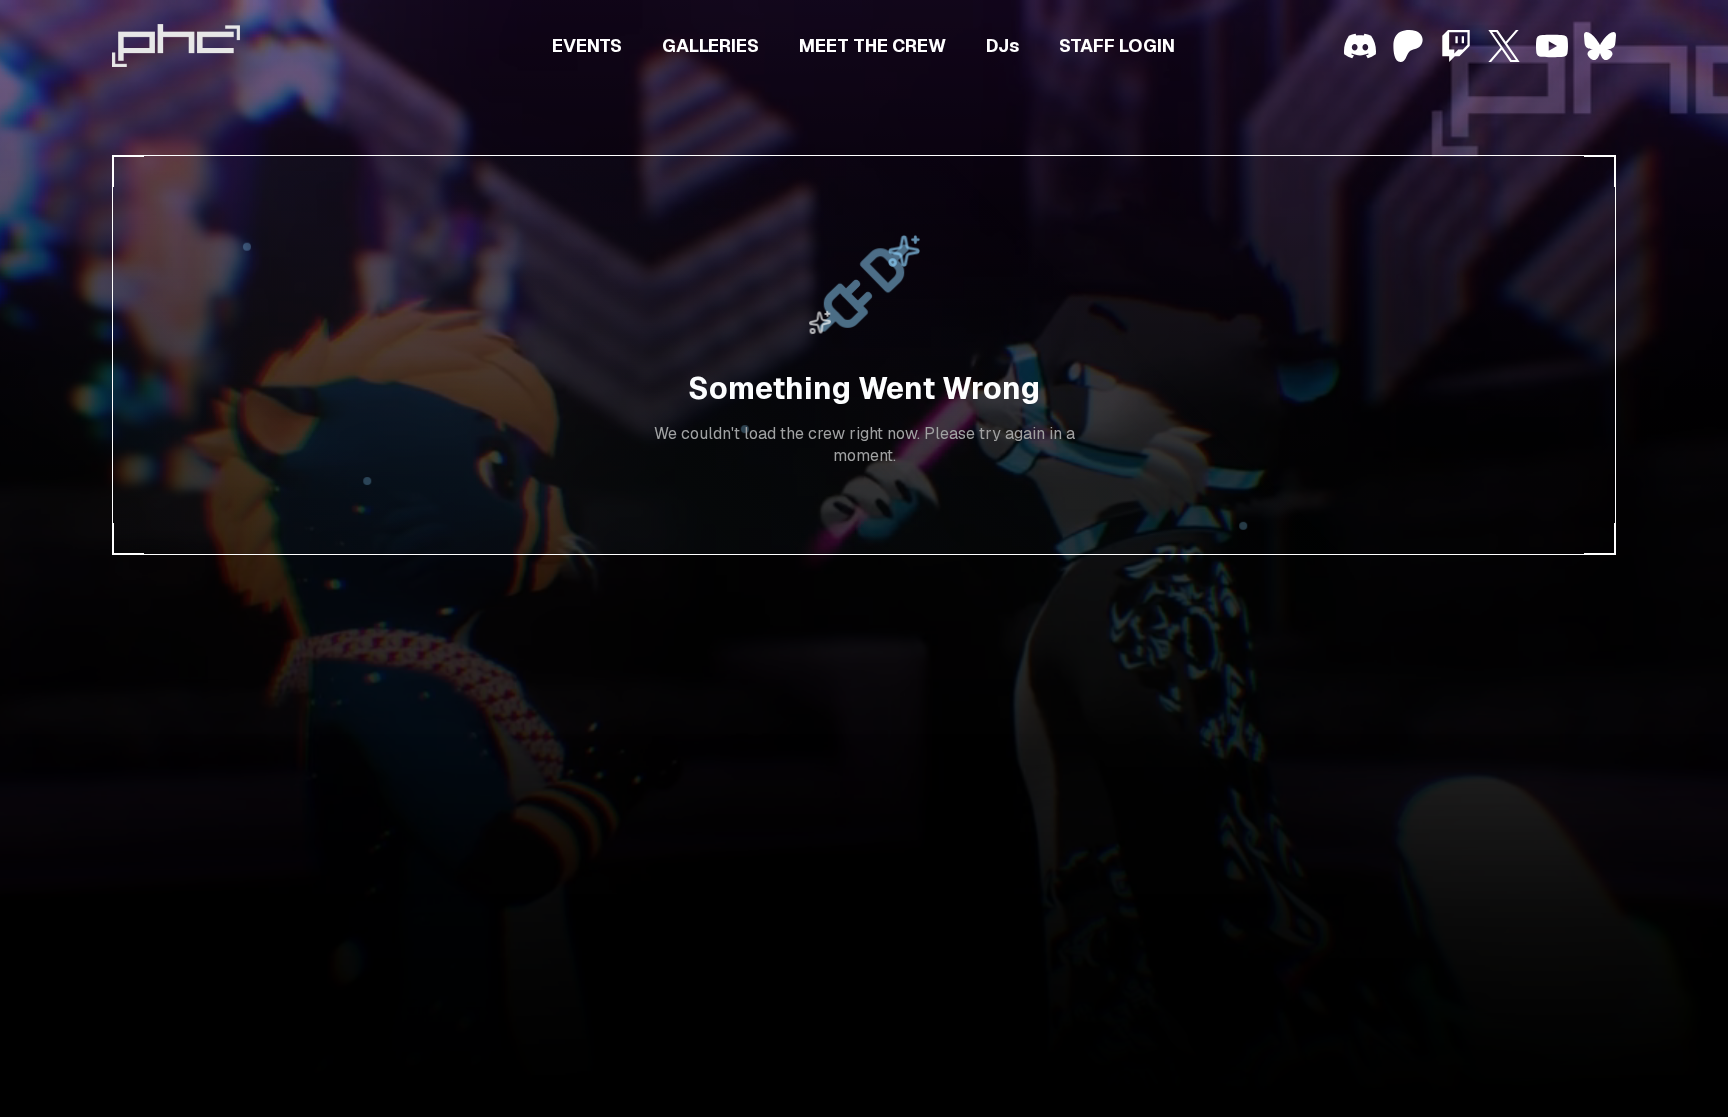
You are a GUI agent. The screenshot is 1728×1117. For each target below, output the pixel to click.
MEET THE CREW (872, 45)
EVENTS (587, 45)
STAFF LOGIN (1117, 45)
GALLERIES (710, 45)
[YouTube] (1552, 46)
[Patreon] (1408, 46)
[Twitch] (1456, 46)
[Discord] (1360, 46)
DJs (1002, 45)
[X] (1504, 46)
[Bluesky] (1600, 46)
